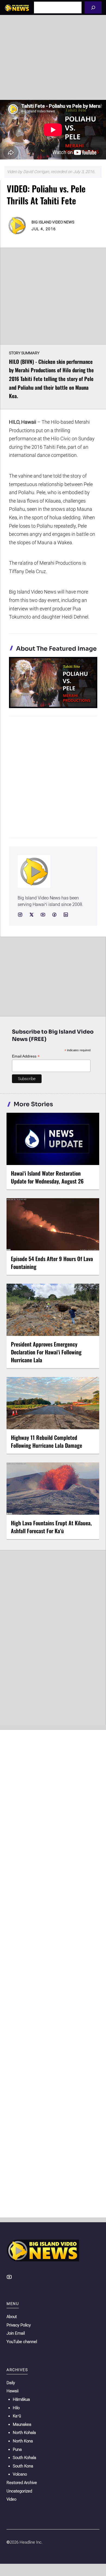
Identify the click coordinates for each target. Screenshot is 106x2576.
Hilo (16, 2408)
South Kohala (24, 2458)
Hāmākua (21, 2399)
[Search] (93, 7)
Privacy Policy (19, 2325)
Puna (17, 2449)
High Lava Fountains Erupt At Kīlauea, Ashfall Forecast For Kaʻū (51, 1527)
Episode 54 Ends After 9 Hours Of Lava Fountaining (52, 1263)
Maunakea (22, 2424)
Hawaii (13, 2391)
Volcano (20, 2474)
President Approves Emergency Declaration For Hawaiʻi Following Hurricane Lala (46, 1352)
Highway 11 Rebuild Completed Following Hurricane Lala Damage (46, 1441)
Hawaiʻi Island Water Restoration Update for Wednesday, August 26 (47, 1177)
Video (11, 2499)
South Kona (23, 2466)
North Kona (23, 2441)
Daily (11, 2383)
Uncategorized (19, 2491)
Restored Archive (22, 2483)
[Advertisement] (53, 57)
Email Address (26, 1056)
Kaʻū (17, 2416)
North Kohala (24, 2433)
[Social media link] (20, 915)
